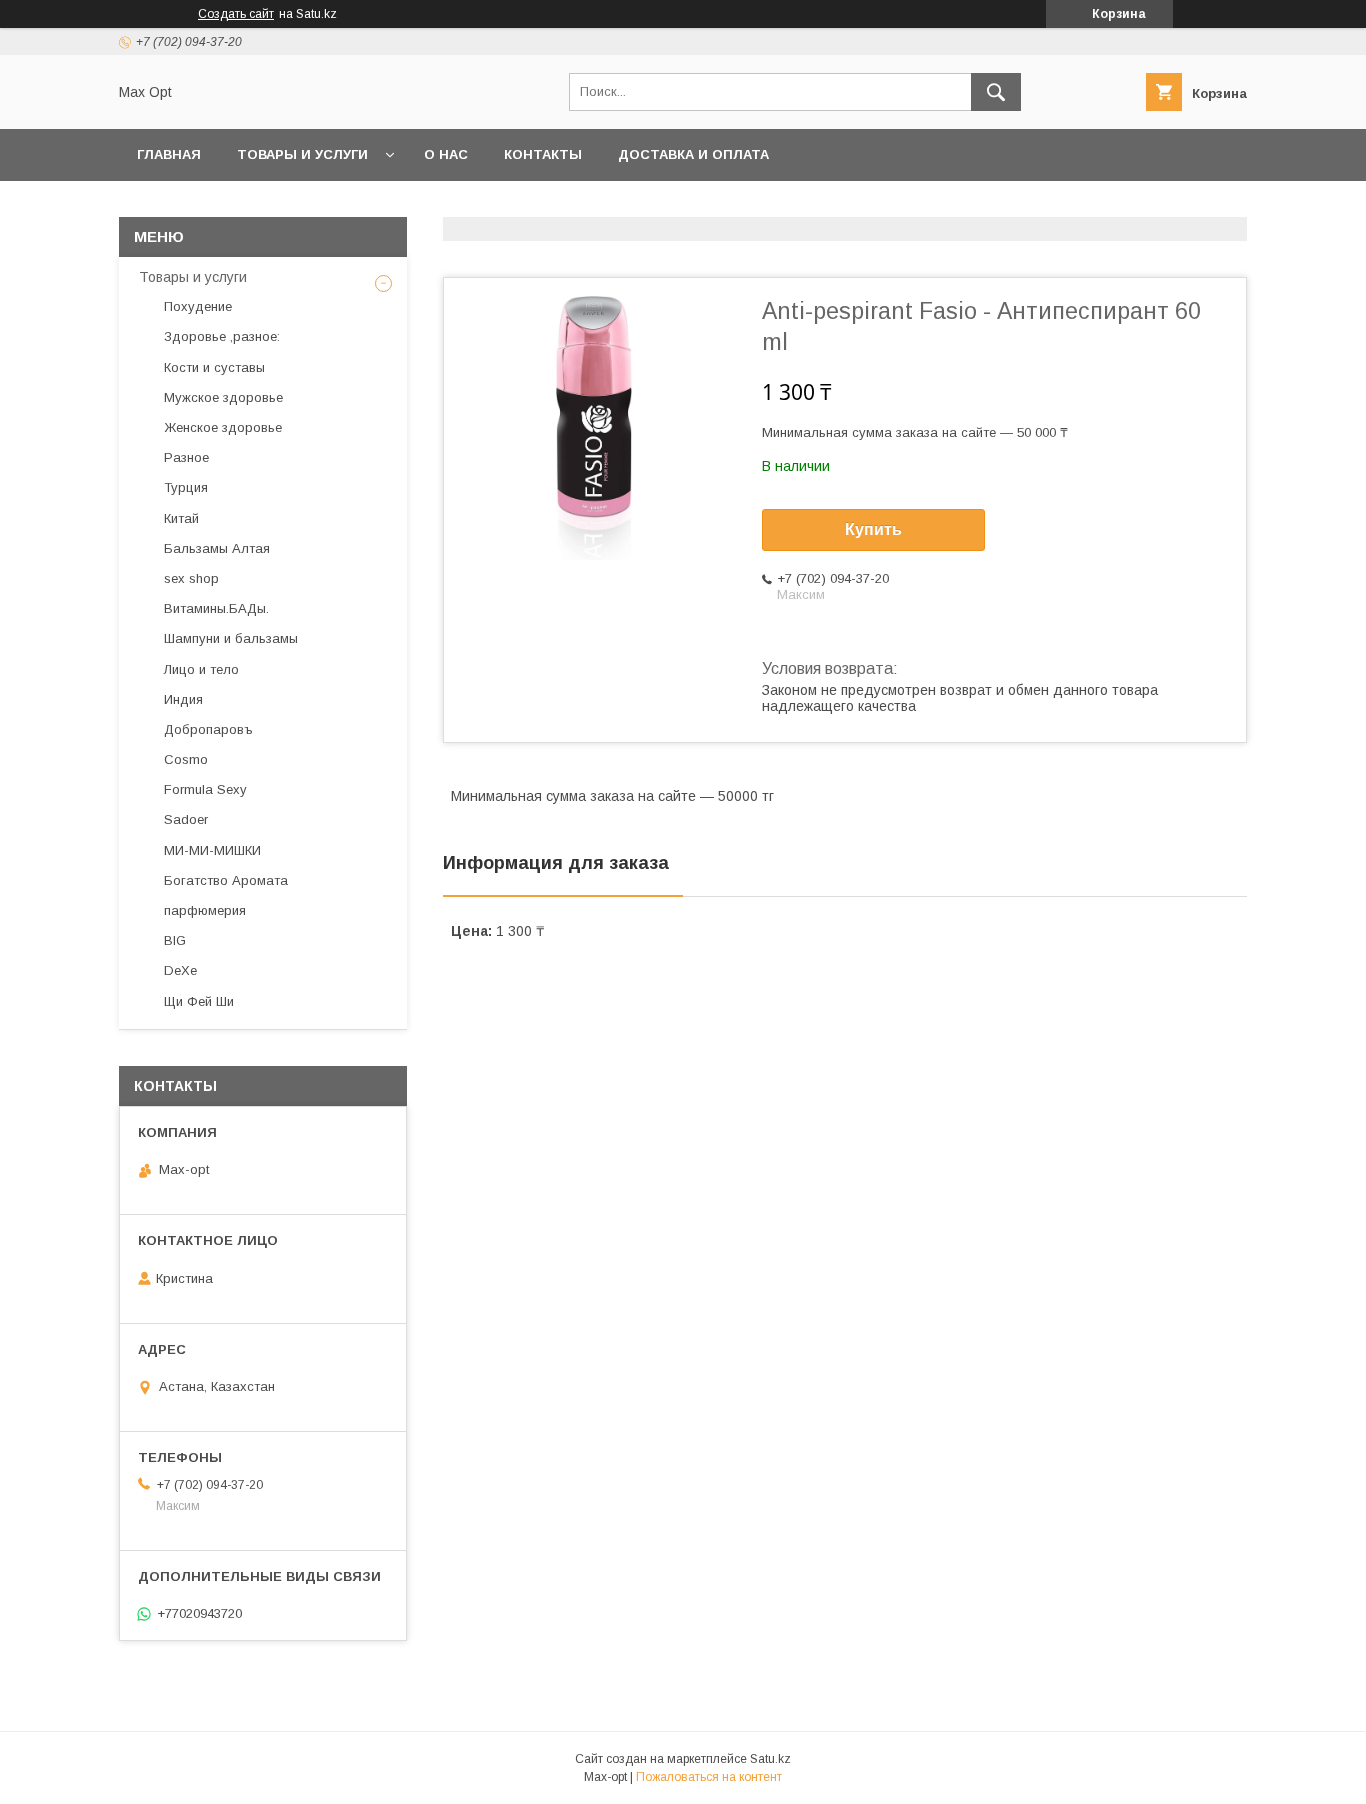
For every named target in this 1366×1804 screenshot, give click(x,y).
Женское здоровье (223, 427)
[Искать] (996, 92)
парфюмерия (205, 910)
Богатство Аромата (226, 880)
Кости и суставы (214, 367)
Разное (186, 457)
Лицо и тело (201, 669)
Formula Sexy (205, 789)
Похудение (198, 306)
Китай (181, 518)
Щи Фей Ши (199, 1001)
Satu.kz (770, 1759)
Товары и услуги (302, 154)
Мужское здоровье (223, 397)
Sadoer (186, 819)
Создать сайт (236, 14)
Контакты (543, 154)
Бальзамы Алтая (217, 548)
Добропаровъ (208, 729)
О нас (446, 154)
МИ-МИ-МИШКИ (212, 850)
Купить (873, 529)
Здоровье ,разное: (222, 336)
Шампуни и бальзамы (231, 638)
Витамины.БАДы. (216, 608)
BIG (175, 940)
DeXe (180, 970)
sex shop (191, 578)
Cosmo (186, 759)
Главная (169, 154)
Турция (186, 487)
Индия (183, 699)
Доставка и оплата (693, 154)
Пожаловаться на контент (709, 1777)
